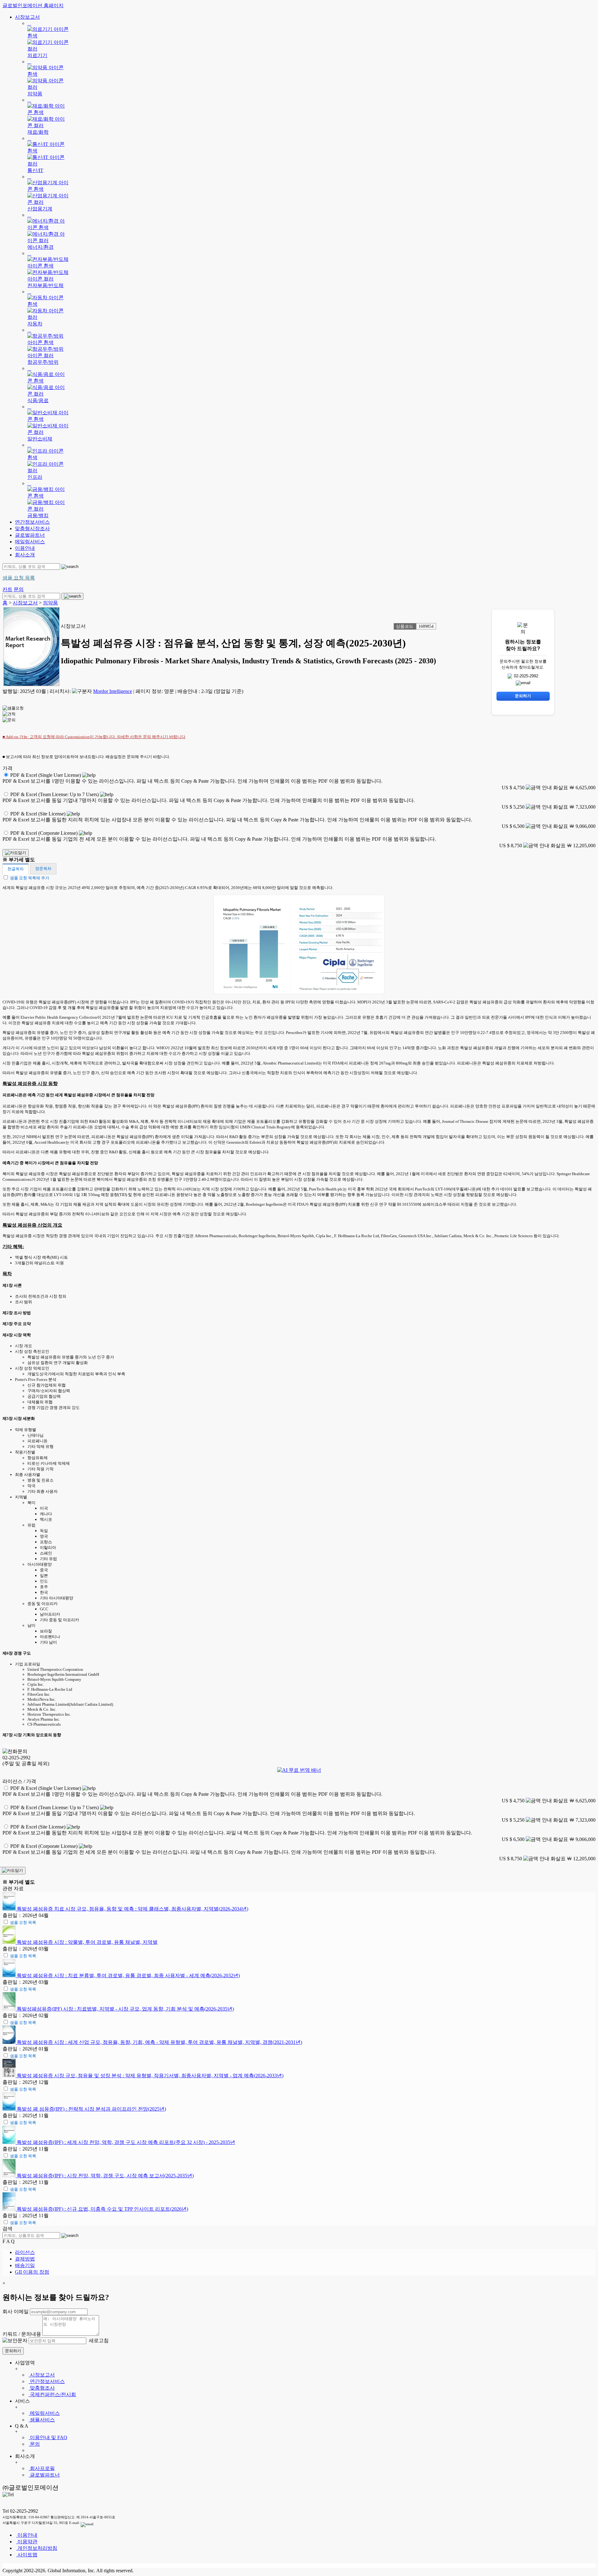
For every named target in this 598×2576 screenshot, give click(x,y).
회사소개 (25, 555)
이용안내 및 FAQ (48, 2437)
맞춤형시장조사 (32, 529)
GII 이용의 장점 (32, 2272)
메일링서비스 (30, 542)
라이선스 (25, 2252)
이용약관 (27, 2542)
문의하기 (13, 2351)
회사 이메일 (16, 2312)
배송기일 (25, 2265)
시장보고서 (27, 17)
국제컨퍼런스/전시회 (52, 2394)
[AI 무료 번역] (299, 1770)
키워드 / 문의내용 (22, 2334)
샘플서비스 (42, 2420)
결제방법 (25, 2259)
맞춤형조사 (42, 2388)
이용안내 (25, 548)
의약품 (50, 603)
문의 (34, 2444)
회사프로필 (42, 2468)
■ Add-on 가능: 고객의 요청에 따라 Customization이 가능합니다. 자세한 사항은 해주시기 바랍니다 (94, 737)
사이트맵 (27, 2555)
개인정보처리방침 (37, 2548)
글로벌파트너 (30, 535)
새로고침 (98, 2341)
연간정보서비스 (32, 522)
